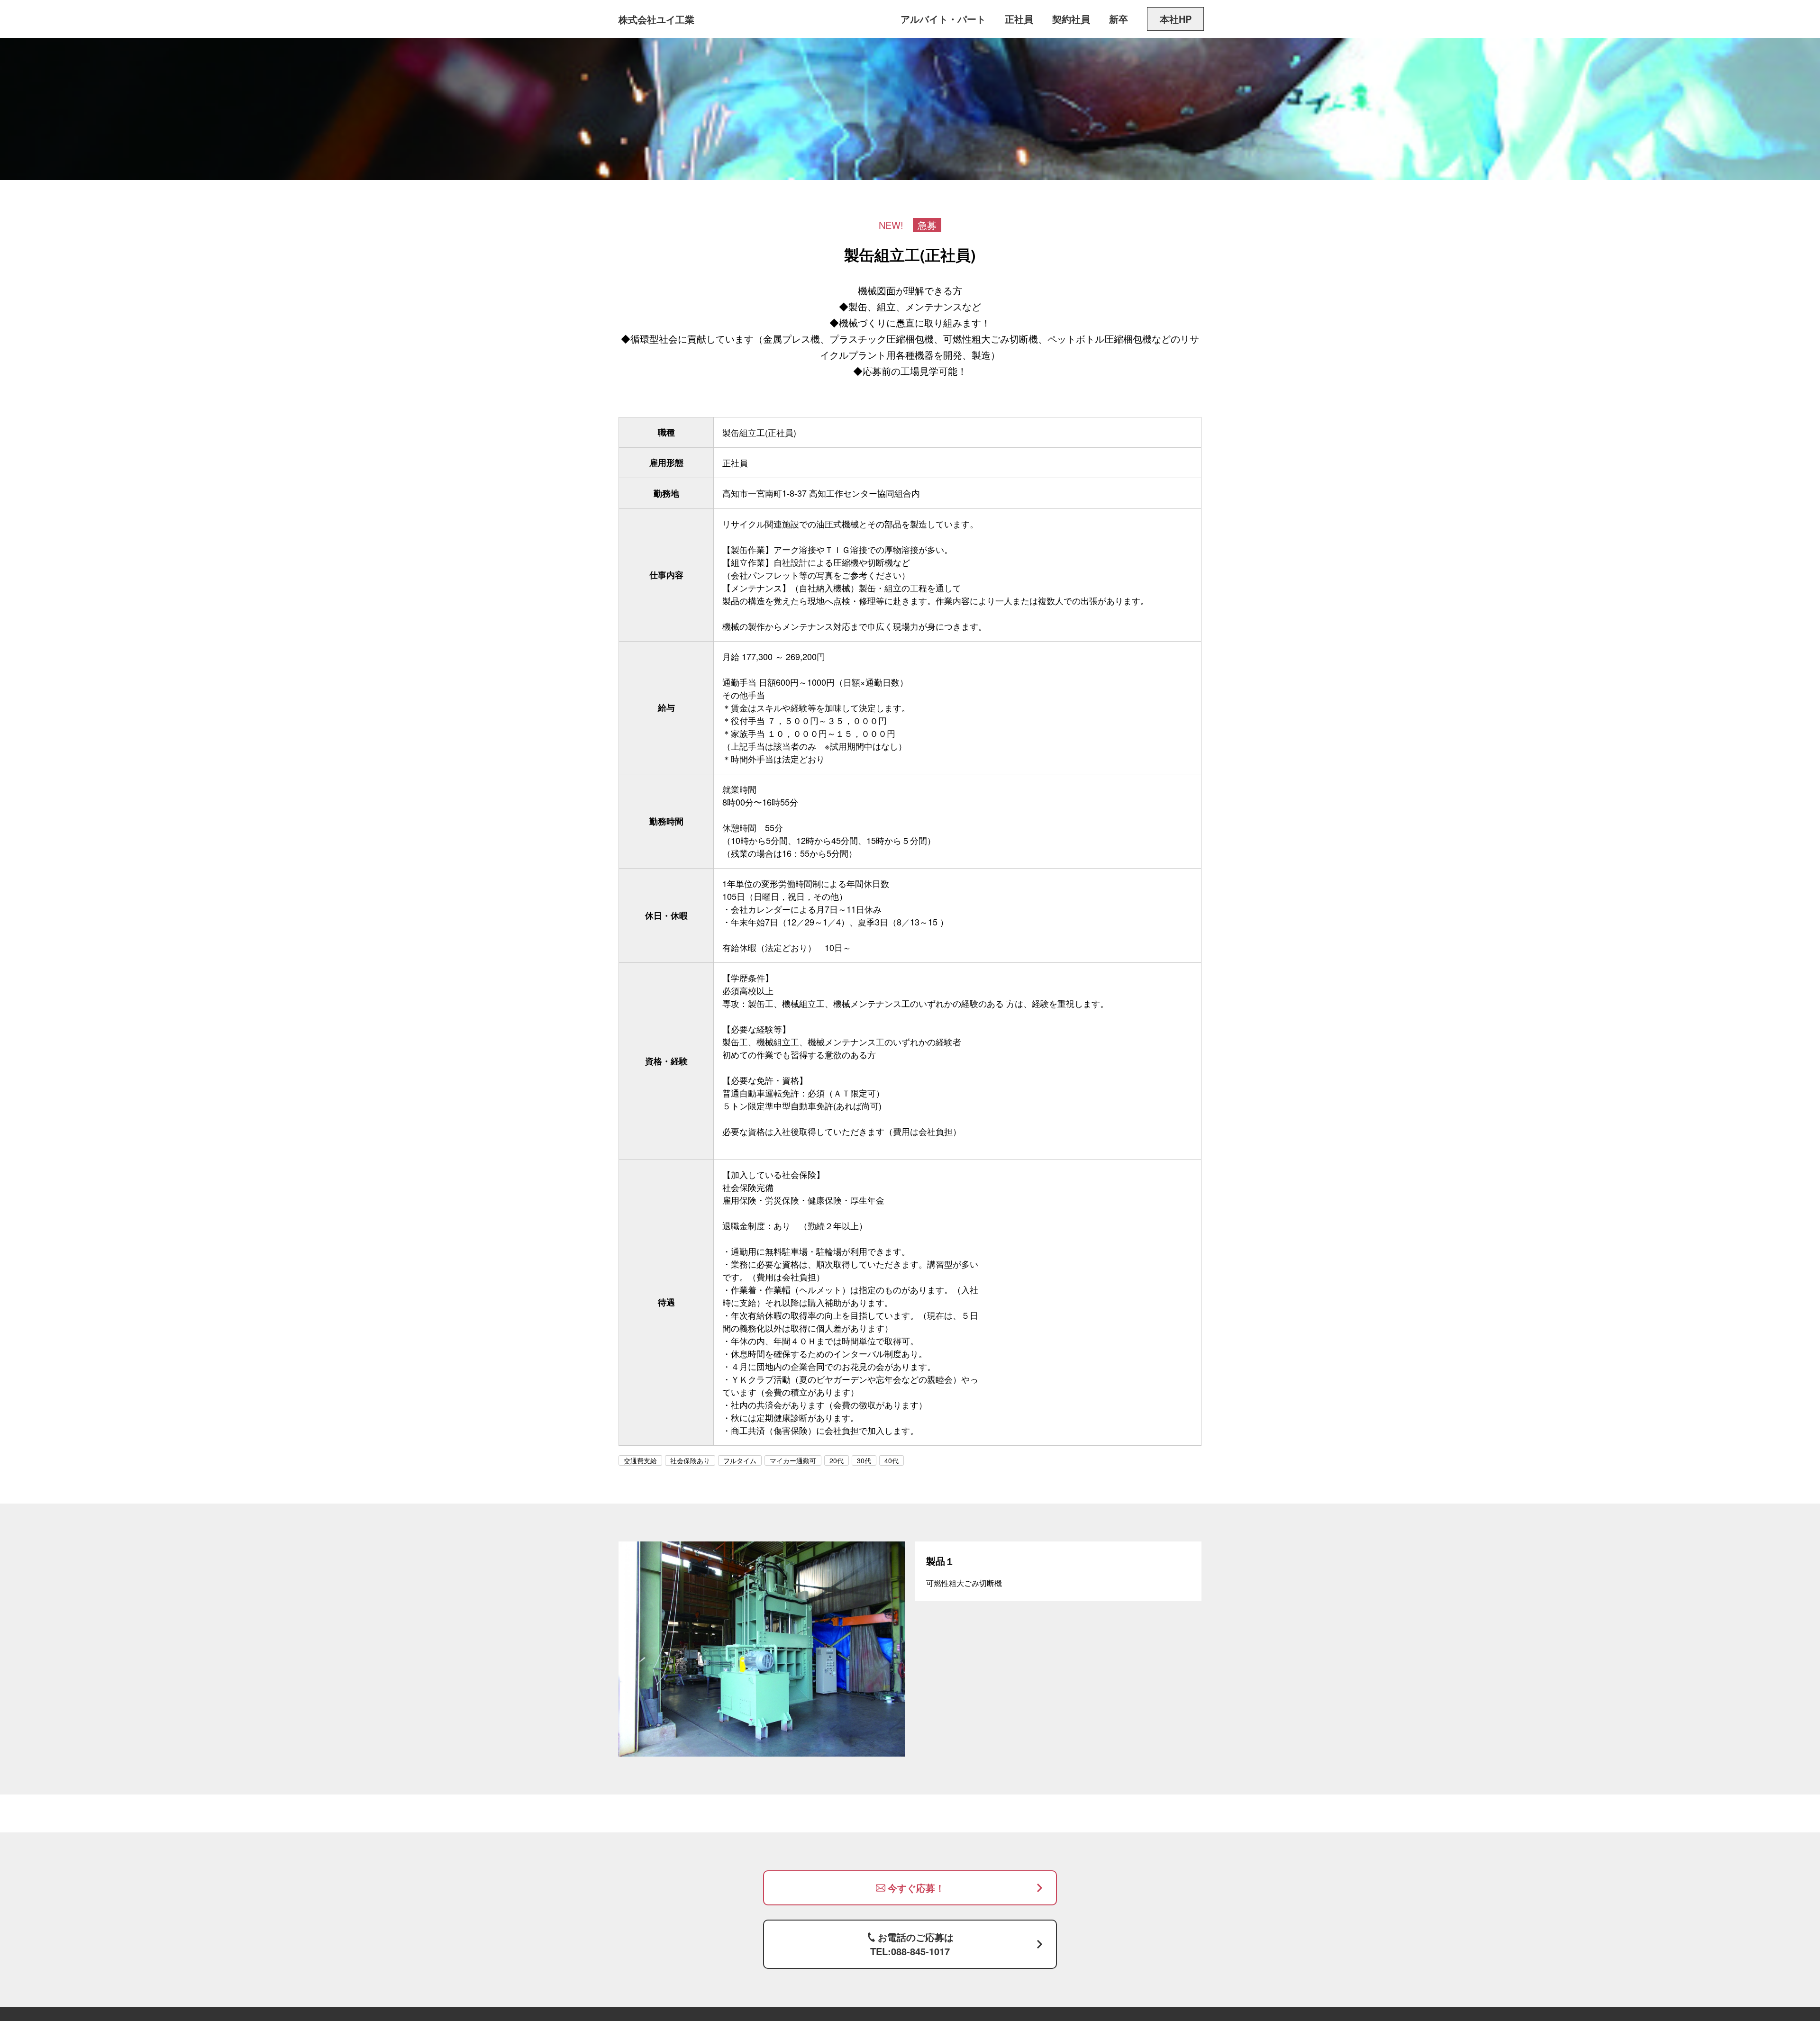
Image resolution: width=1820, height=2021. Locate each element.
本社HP (1176, 19)
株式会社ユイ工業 (656, 19)
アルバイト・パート (943, 19)
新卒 (1119, 19)
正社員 (1019, 19)
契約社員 (1071, 19)
